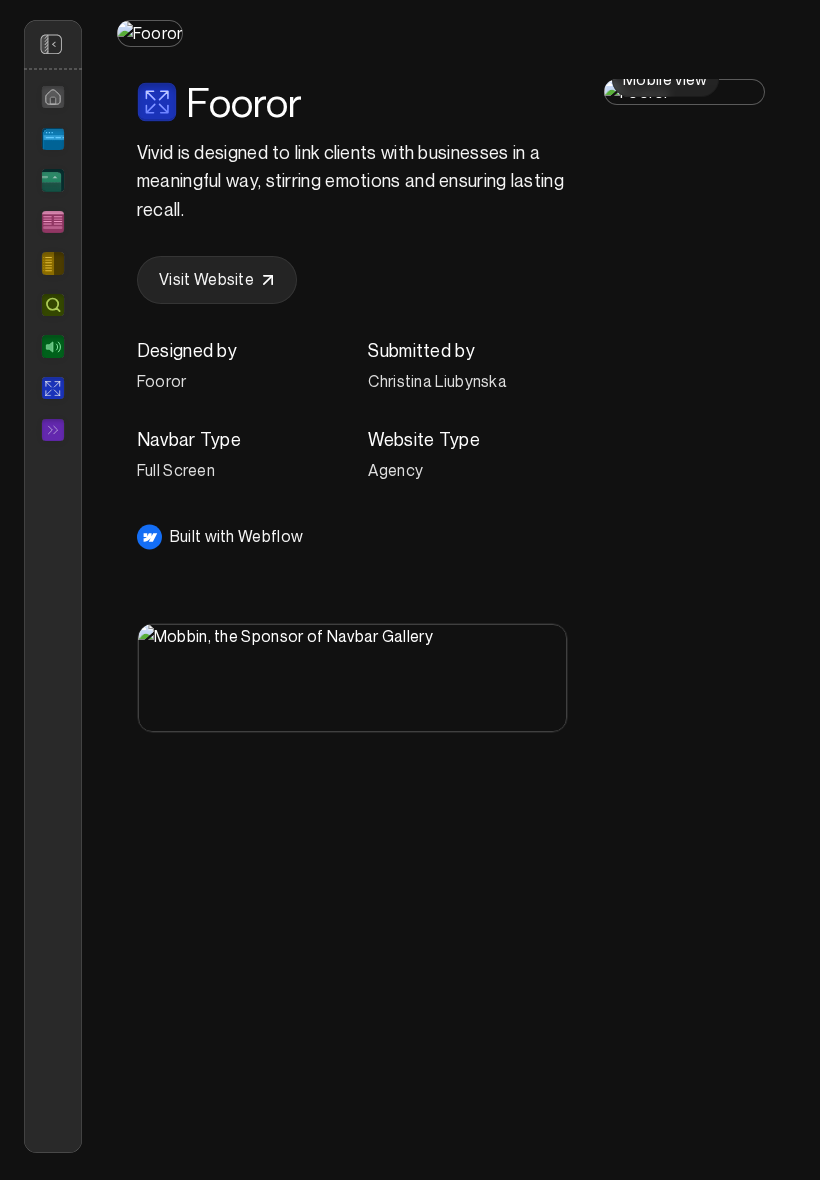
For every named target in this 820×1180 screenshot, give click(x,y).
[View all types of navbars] (53, 97)
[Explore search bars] (53, 305)
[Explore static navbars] (53, 139)
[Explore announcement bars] (53, 346)
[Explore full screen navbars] (53, 388)
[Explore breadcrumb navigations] (53, 430)
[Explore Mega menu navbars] (53, 222)
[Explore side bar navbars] (53, 263)
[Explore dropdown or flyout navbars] (53, 180)
